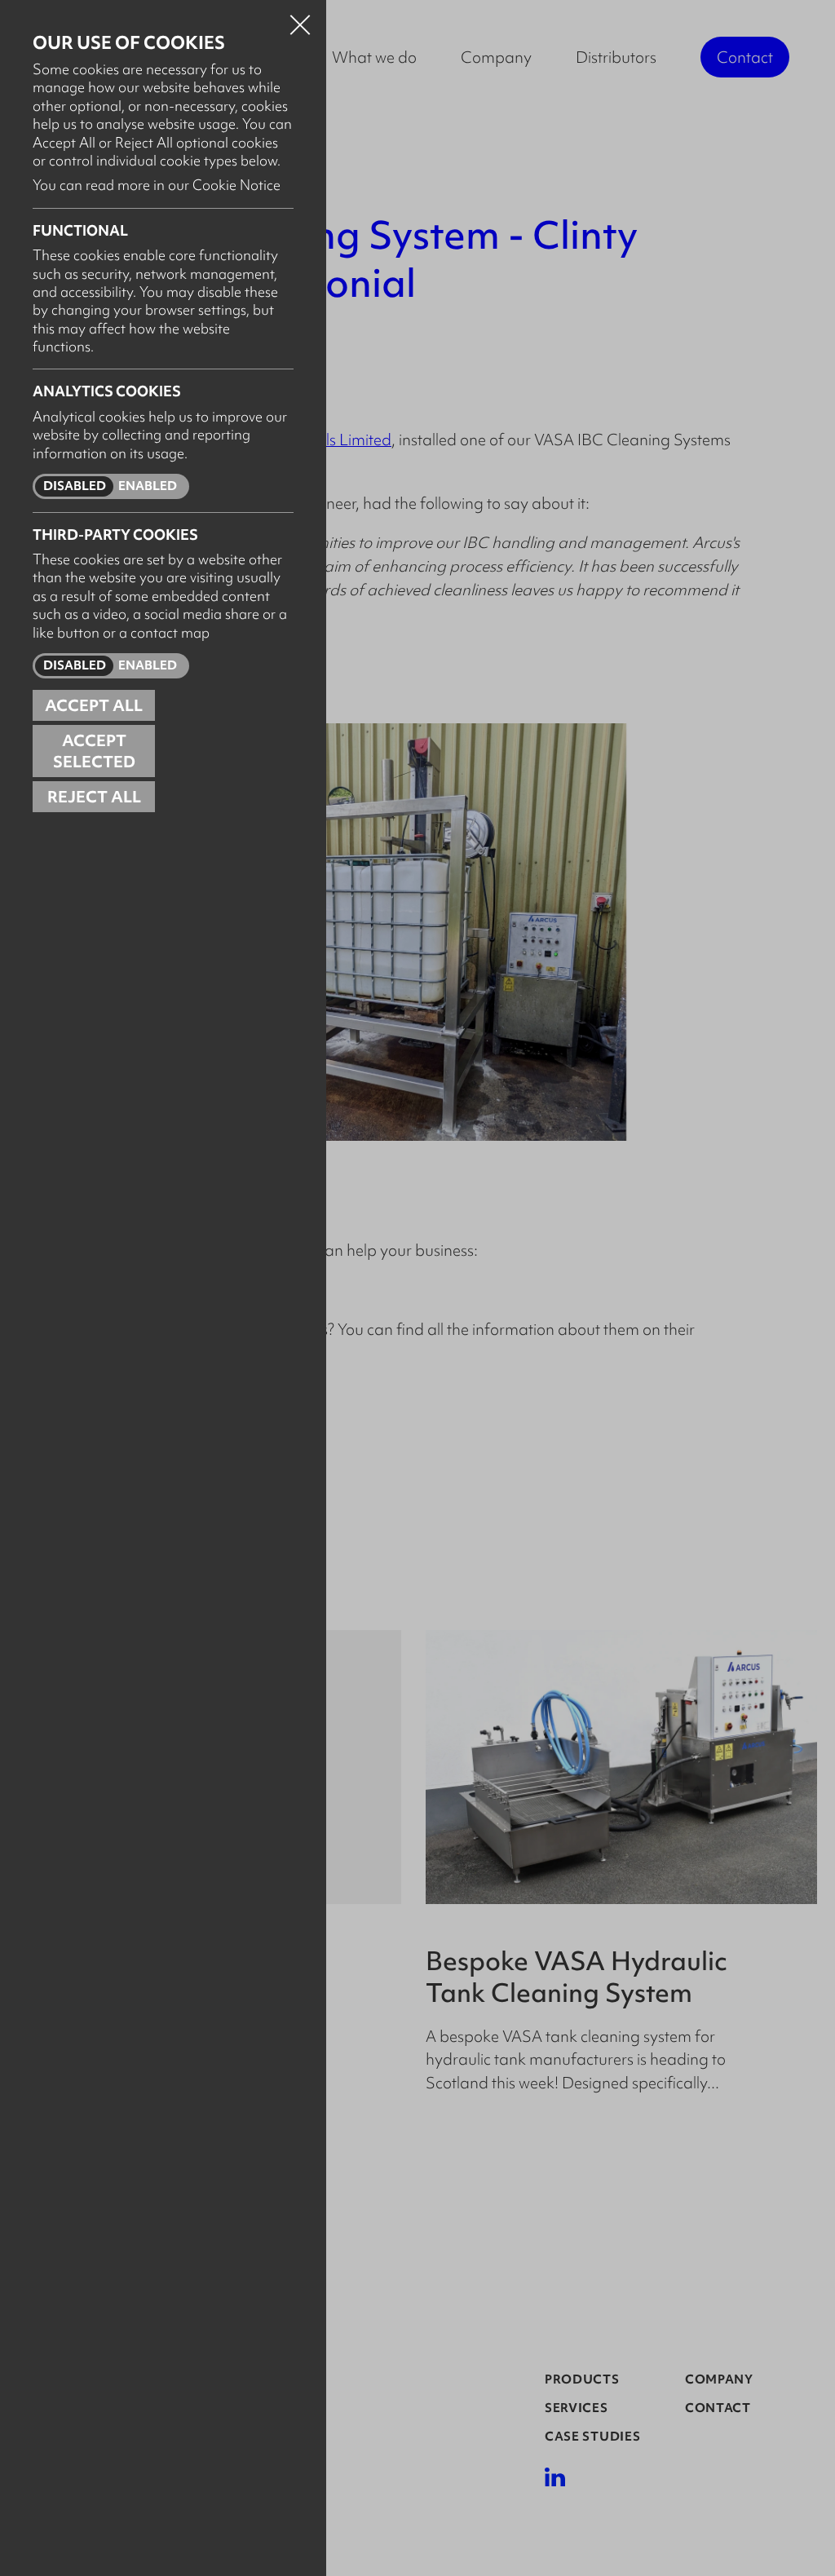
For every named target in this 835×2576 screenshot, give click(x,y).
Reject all (94, 797)
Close (300, 20)
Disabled (75, 486)
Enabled (148, 486)
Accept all (94, 705)
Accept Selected (94, 751)
